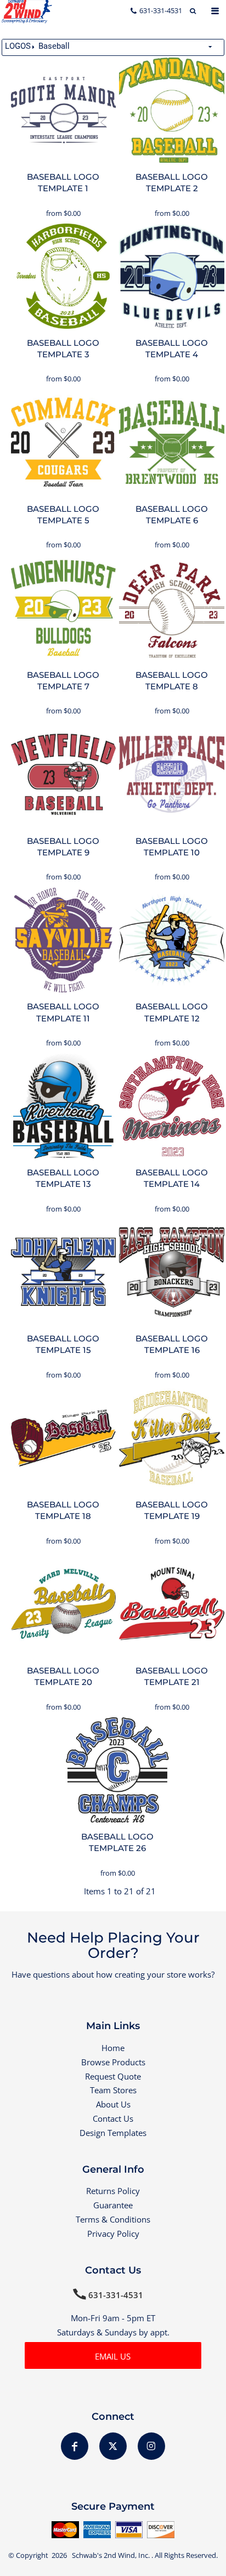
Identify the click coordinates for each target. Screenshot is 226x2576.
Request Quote (113, 2076)
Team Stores (113, 2090)
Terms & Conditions (113, 2219)
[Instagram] (151, 2446)
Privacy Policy (113, 2234)
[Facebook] (75, 2446)
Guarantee (113, 2205)
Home (113, 2048)
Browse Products (113, 2062)
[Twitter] (113, 2446)
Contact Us (113, 2118)
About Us (113, 2104)
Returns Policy (113, 2191)
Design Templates (113, 2133)
